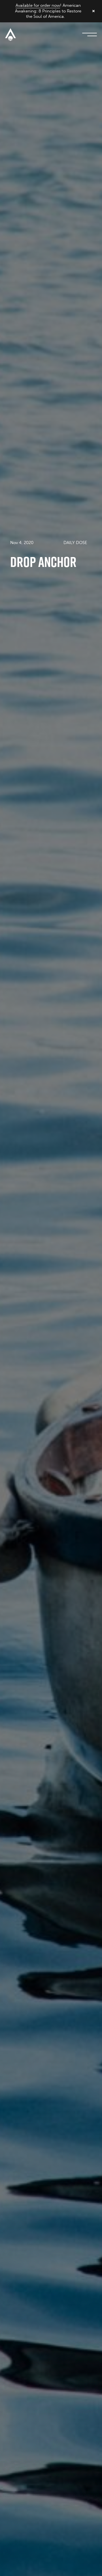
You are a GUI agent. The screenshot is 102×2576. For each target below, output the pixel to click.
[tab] (75, 542)
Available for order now (38, 5)
